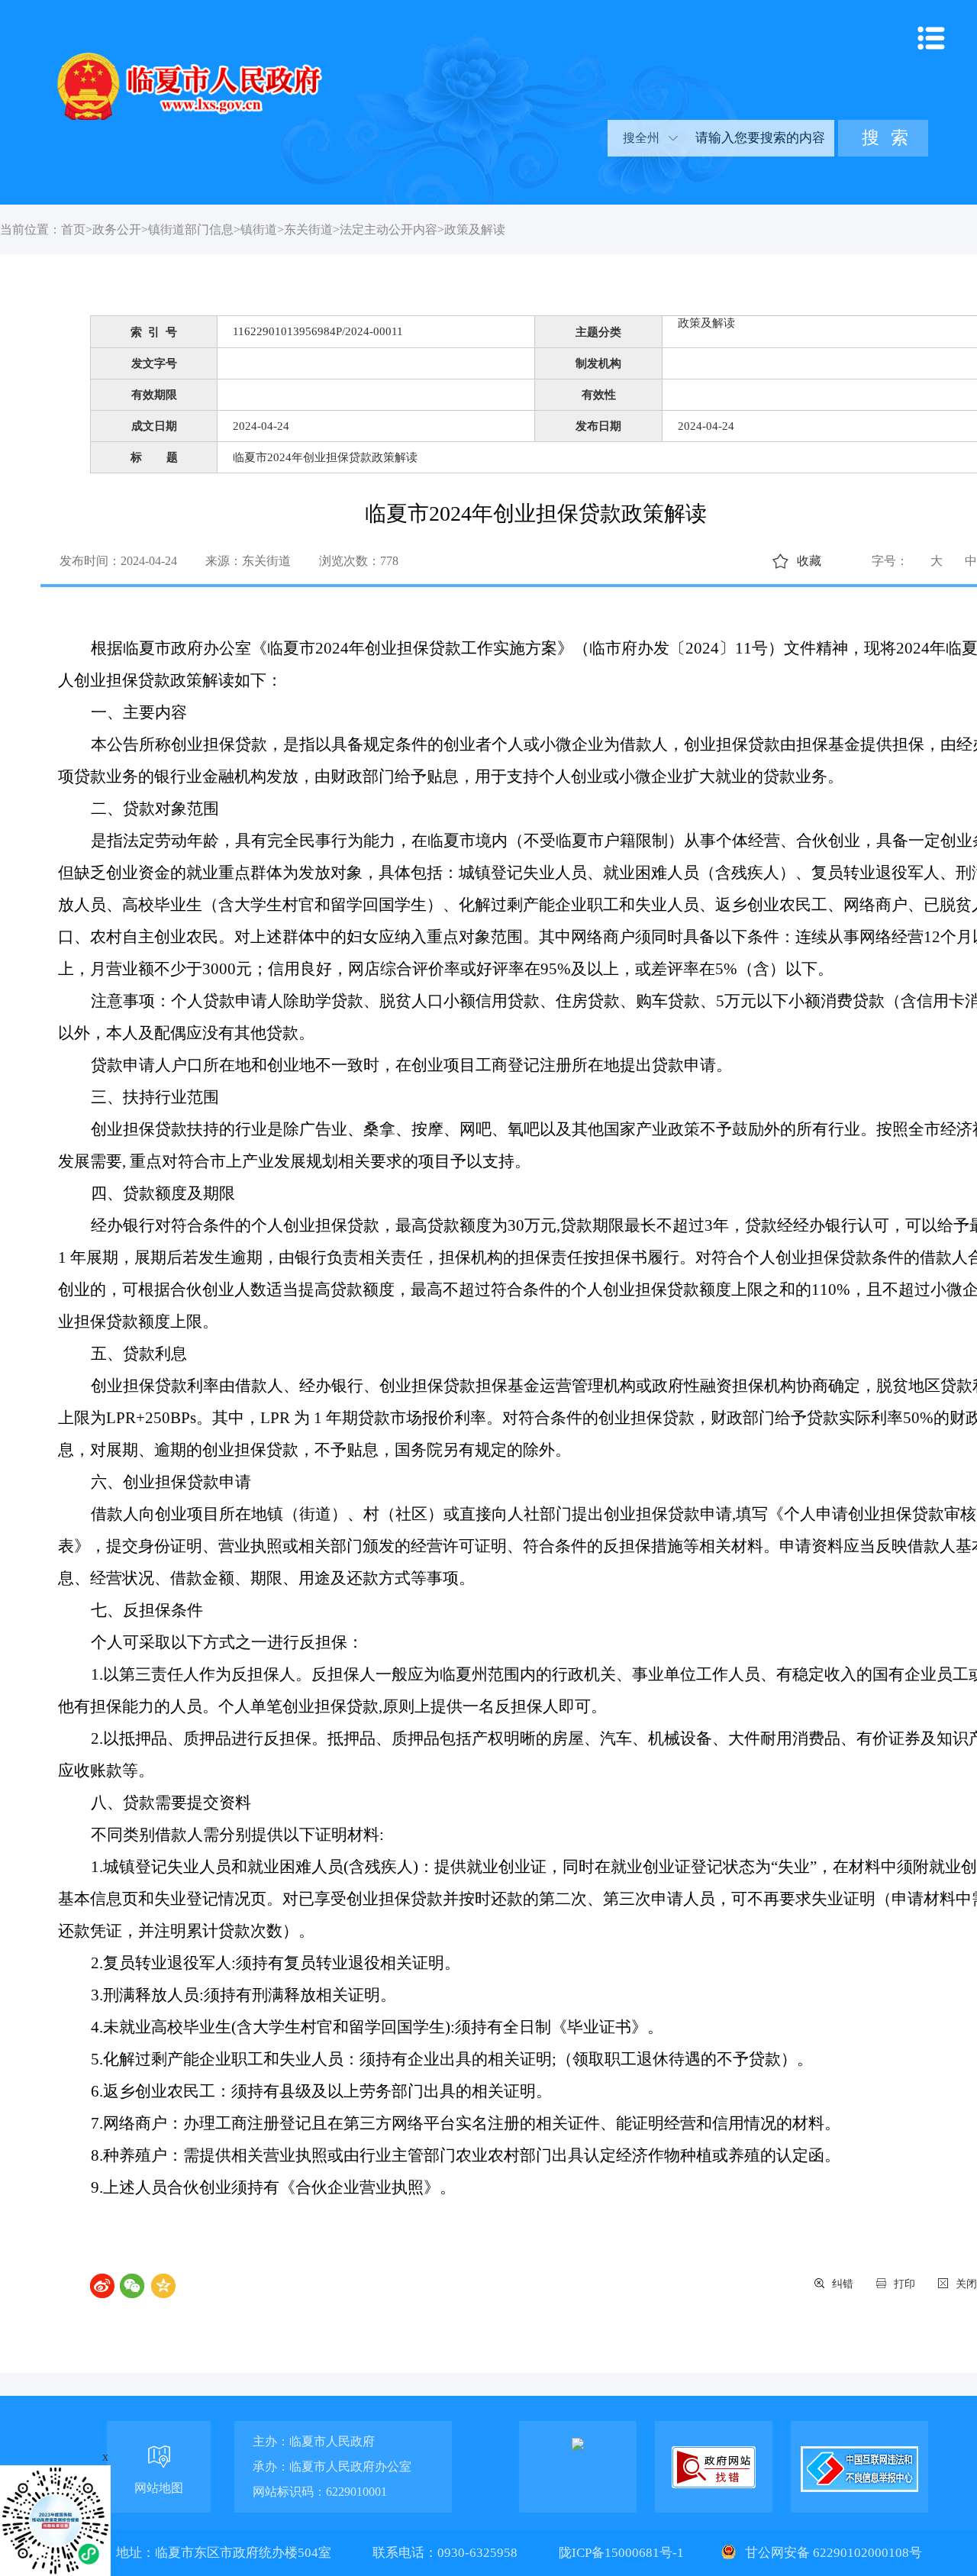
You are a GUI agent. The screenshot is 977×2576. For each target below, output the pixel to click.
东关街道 (308, 229)
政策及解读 (475, 229)
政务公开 (117, 229)
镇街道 (259, 229)
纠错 (843, 2284)
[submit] (883, 138)
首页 (73, 229)
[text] (759, 138)
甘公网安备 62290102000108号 (832, 2553)
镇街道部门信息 (191, 229)
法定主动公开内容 (389, 229)
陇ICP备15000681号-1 (623, 2553)
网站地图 (159, 2488)
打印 (904, 2284)
